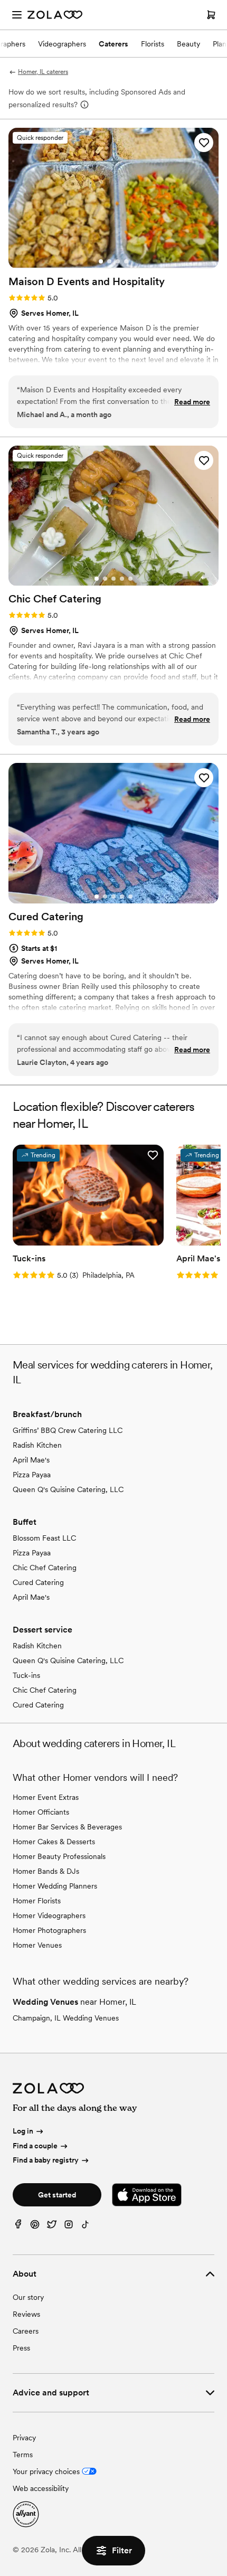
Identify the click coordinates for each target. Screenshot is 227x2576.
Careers (26, 2331)
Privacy (24, 2438)
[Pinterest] (35, 2227)
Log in (23, 2131)
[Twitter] (52, 2227)
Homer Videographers (49, 1916)
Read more (192, 402)
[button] (204, 143)
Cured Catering (38, 1582)
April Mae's (31, 1460)
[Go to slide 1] (101, 261)
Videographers (62, 44)
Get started (57, 2195)
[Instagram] (69, 2227)
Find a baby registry (46, 2160)
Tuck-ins (26, 1675)
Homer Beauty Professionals (59, 1856)
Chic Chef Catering (45, 1568)
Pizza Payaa (32, 1475)
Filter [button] (122, 2550)
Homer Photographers (49, 1930)
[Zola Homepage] (55, 15)
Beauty (188, 44)
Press (21, 2348)
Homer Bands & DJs (46, 1871)
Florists (153, 44)
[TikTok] (86, 2227)
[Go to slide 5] (130, 579)
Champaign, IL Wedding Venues (66, 2018)
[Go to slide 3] (118, 261)
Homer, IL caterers (43, 72)
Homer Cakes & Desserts (54, 1842)
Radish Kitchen (37, 1445)
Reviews (26, 2314)
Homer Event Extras (46, 1797)
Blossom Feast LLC (44, 1538)
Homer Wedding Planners (55, 1886)
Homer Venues (37, 1945)
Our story (28, 2297)
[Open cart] (211, 15)
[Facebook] (18, 2227)
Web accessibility (41, 2488)
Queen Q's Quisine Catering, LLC (68, 1489)
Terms (23, 2455)
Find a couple (35, 2146)
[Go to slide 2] (109, 261)
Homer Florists (37, 1901)
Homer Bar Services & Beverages (67, 1827)
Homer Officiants (41, 1812)
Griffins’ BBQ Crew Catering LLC (68, 1430)
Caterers (113, 44)
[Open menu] (17, 15)
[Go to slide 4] (126, 261)
